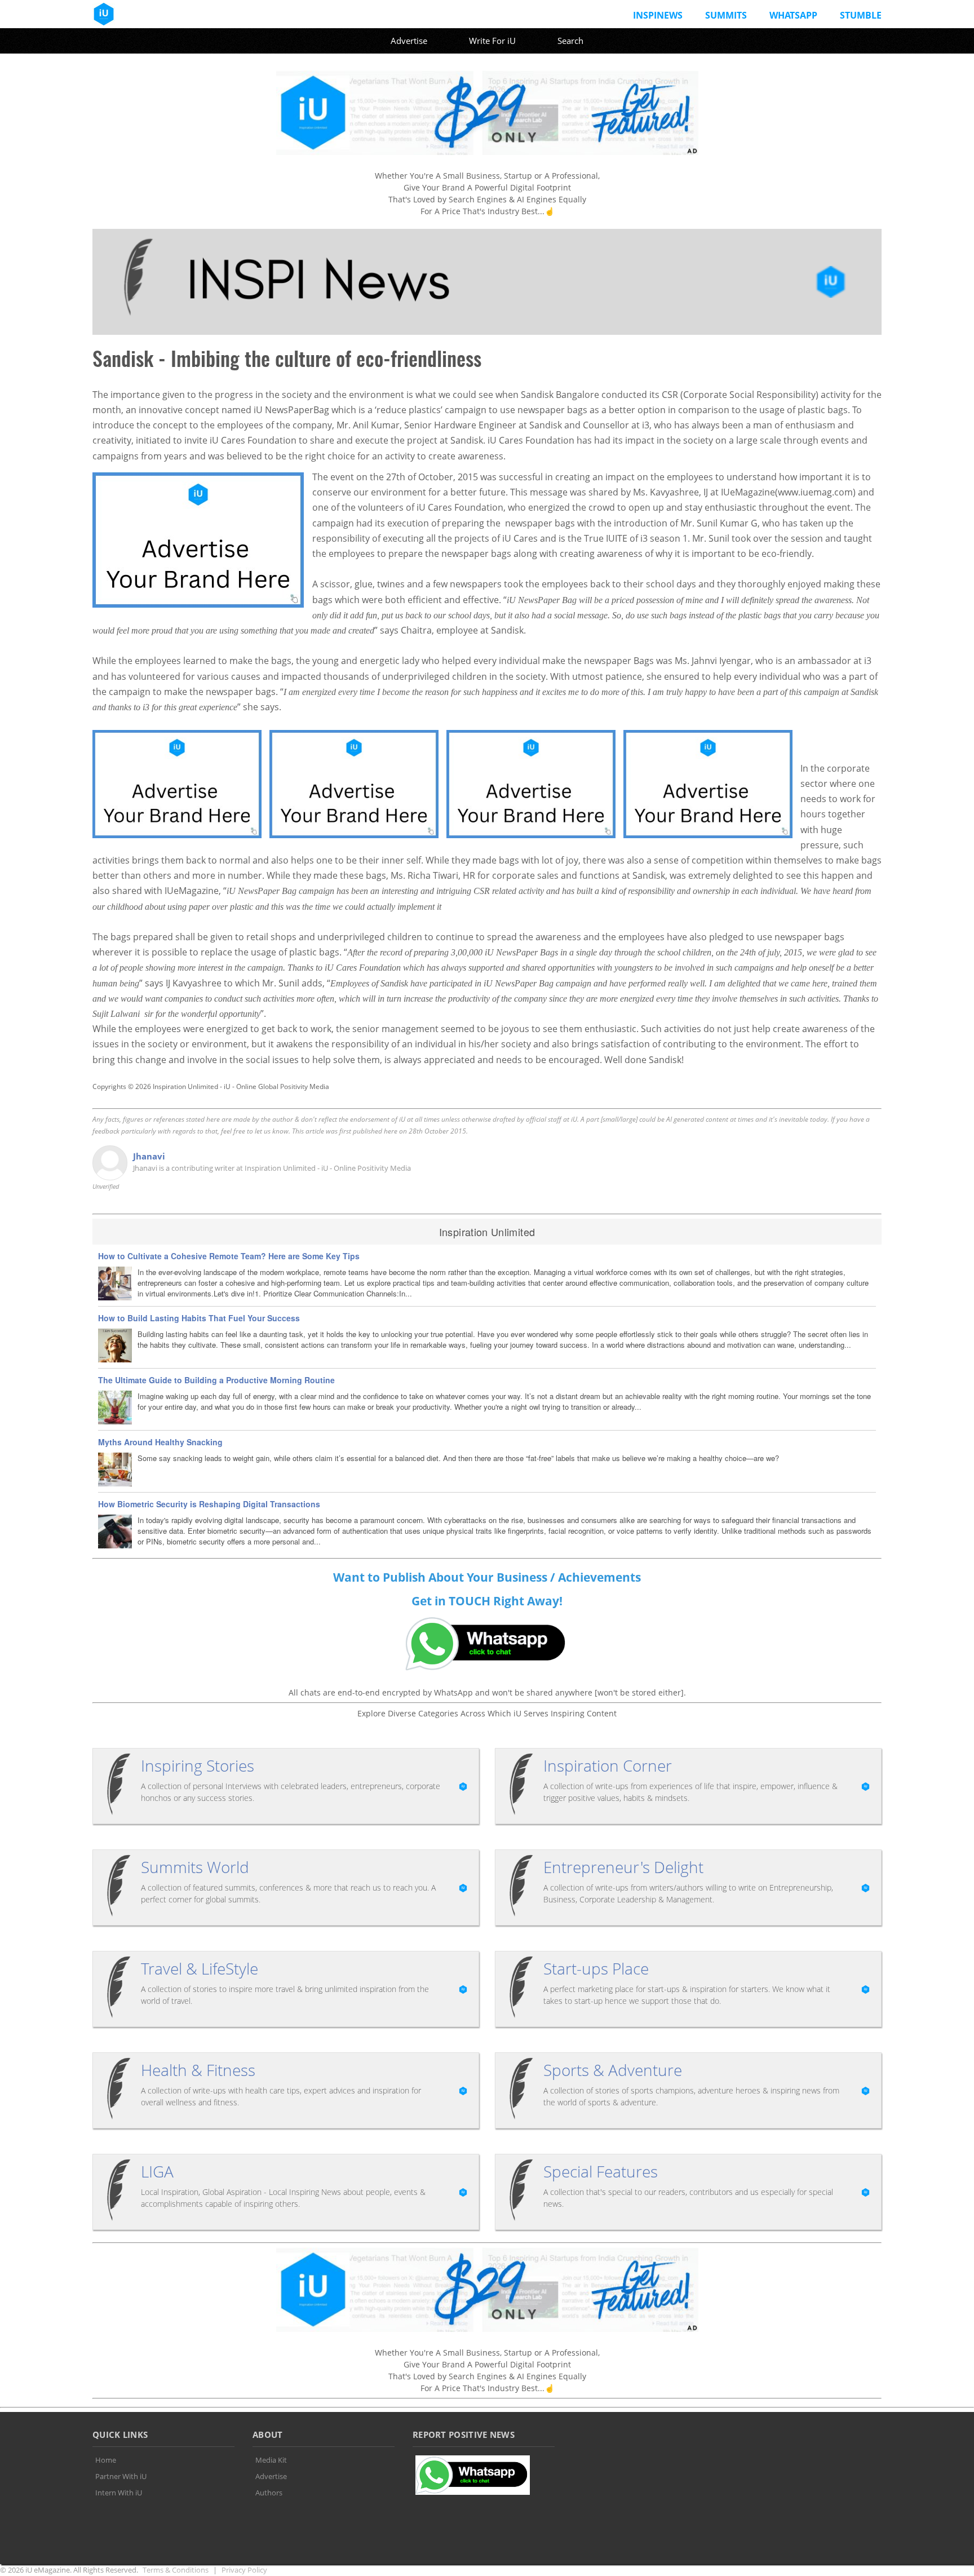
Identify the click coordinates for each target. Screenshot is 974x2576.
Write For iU (492, 41)
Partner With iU (121, 2476)
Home (106, 2460)
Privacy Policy (244, 2570)
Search (570, 41)
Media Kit (271, 2460)
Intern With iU (119, 2493)
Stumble (861, 15)
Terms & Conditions (176, 2570)
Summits (726, 15)
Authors (269, 2493)
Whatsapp (793, 15)
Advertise (409, 41)
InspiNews (658, 15)
